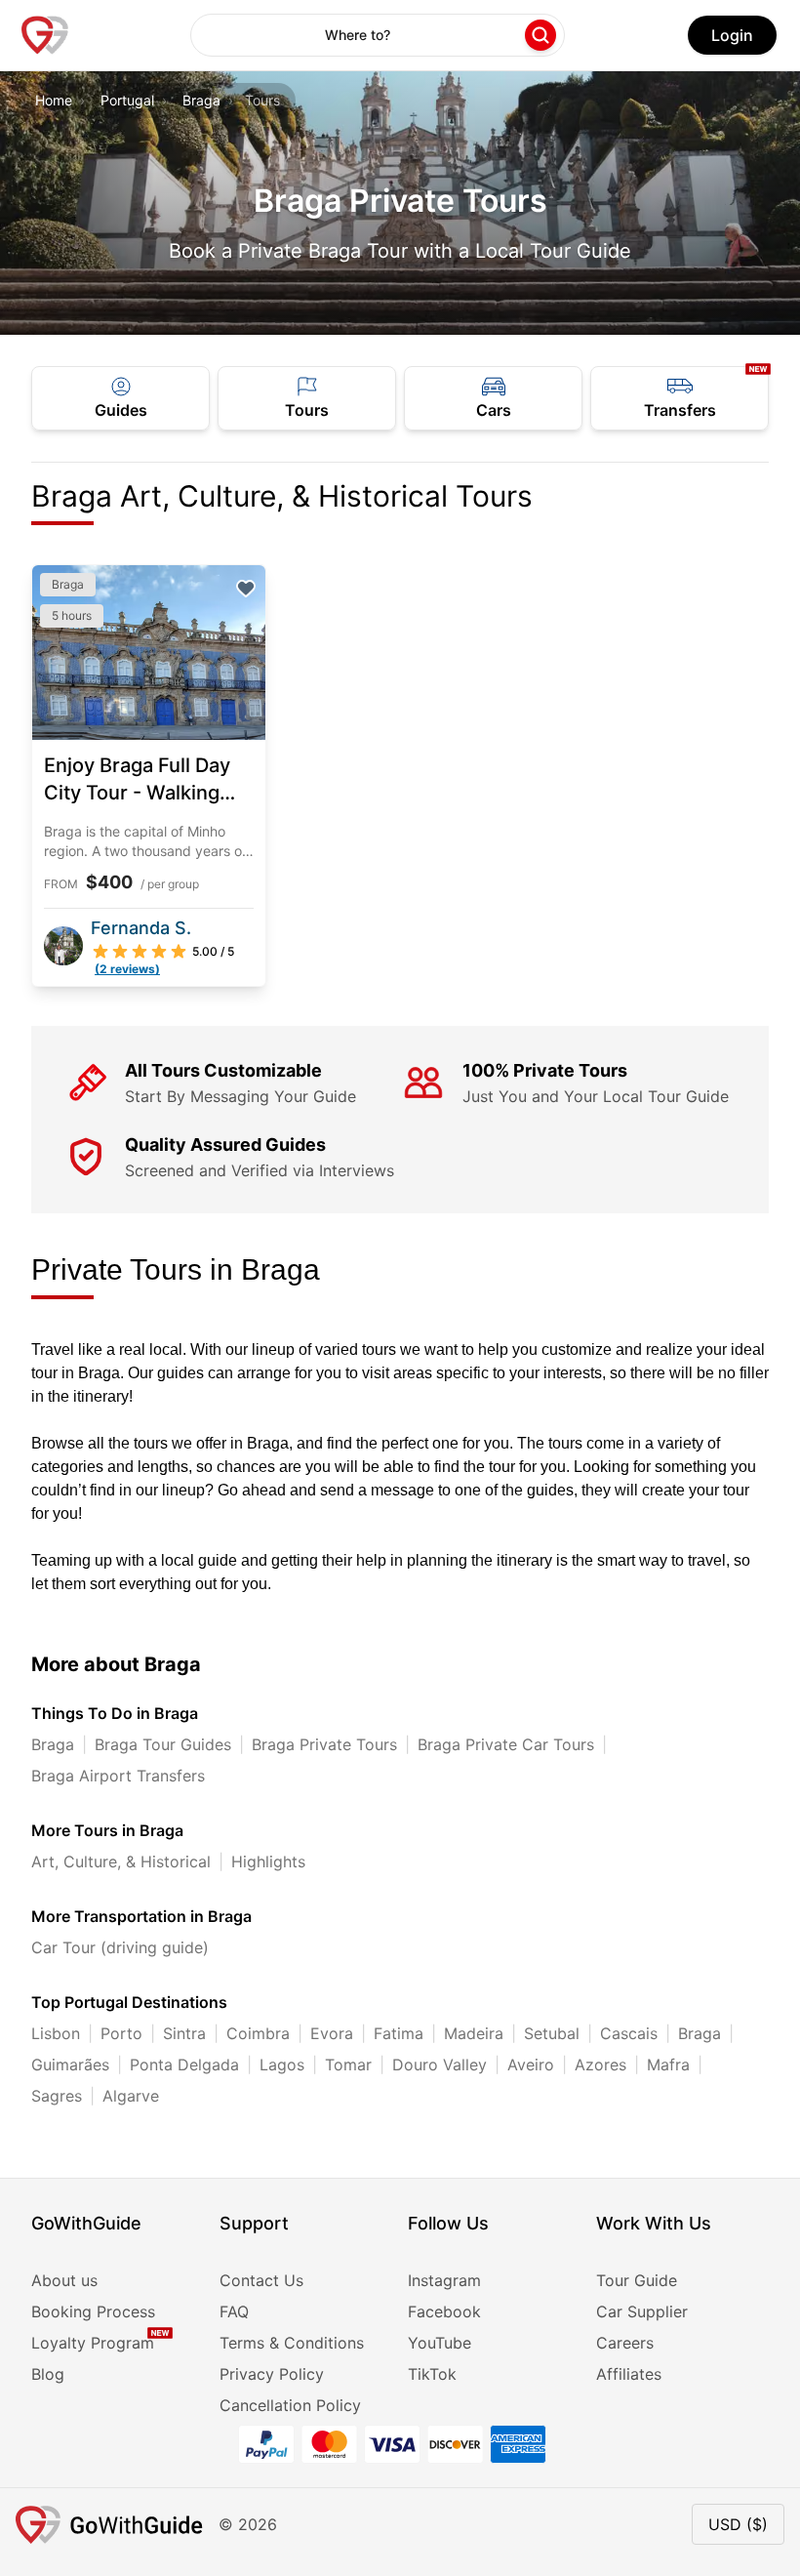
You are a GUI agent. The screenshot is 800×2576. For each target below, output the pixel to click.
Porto (121, 2033)
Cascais (629, 2033)
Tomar (348, 2065)
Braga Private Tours (324, 1744)
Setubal (552, 2033)
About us (64, 2280)
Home (54, 100)
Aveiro (531, 2065)
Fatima (399, 2033)
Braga (201, 100)
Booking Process (93, 2311)
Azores (600, 2065)
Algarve (131, 2096)
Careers (625, 2343)
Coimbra (258, 2033)
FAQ (234, 2311)
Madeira (474, 2033)
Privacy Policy (272, 2374)
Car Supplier (642, 2311)
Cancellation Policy (290, 2405)
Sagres (57, 2096)
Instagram (444, 2280)
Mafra (668, 2065)
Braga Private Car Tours (506, 1744)
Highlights (268, 1861)
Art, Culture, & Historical (121, 1861)
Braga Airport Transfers (118, 1776)
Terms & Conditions (292, 2343)
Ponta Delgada (184, 2065)
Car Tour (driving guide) (120, 1947)
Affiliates (629, 2374)
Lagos (282, 2065)
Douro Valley (440, 2065)
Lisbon (56, 2033)
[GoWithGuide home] (45, 35)
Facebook (444, 2311)
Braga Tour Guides (163, 1744)
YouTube (440, 2343)
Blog (48, 2374)
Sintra (184, 2033)
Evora (332, 2033)
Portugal (127, 100)
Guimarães (70, 2065)
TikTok (432, 2374)
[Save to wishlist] (246, 589)
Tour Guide (637, 2280)
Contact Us (261, 2280)
